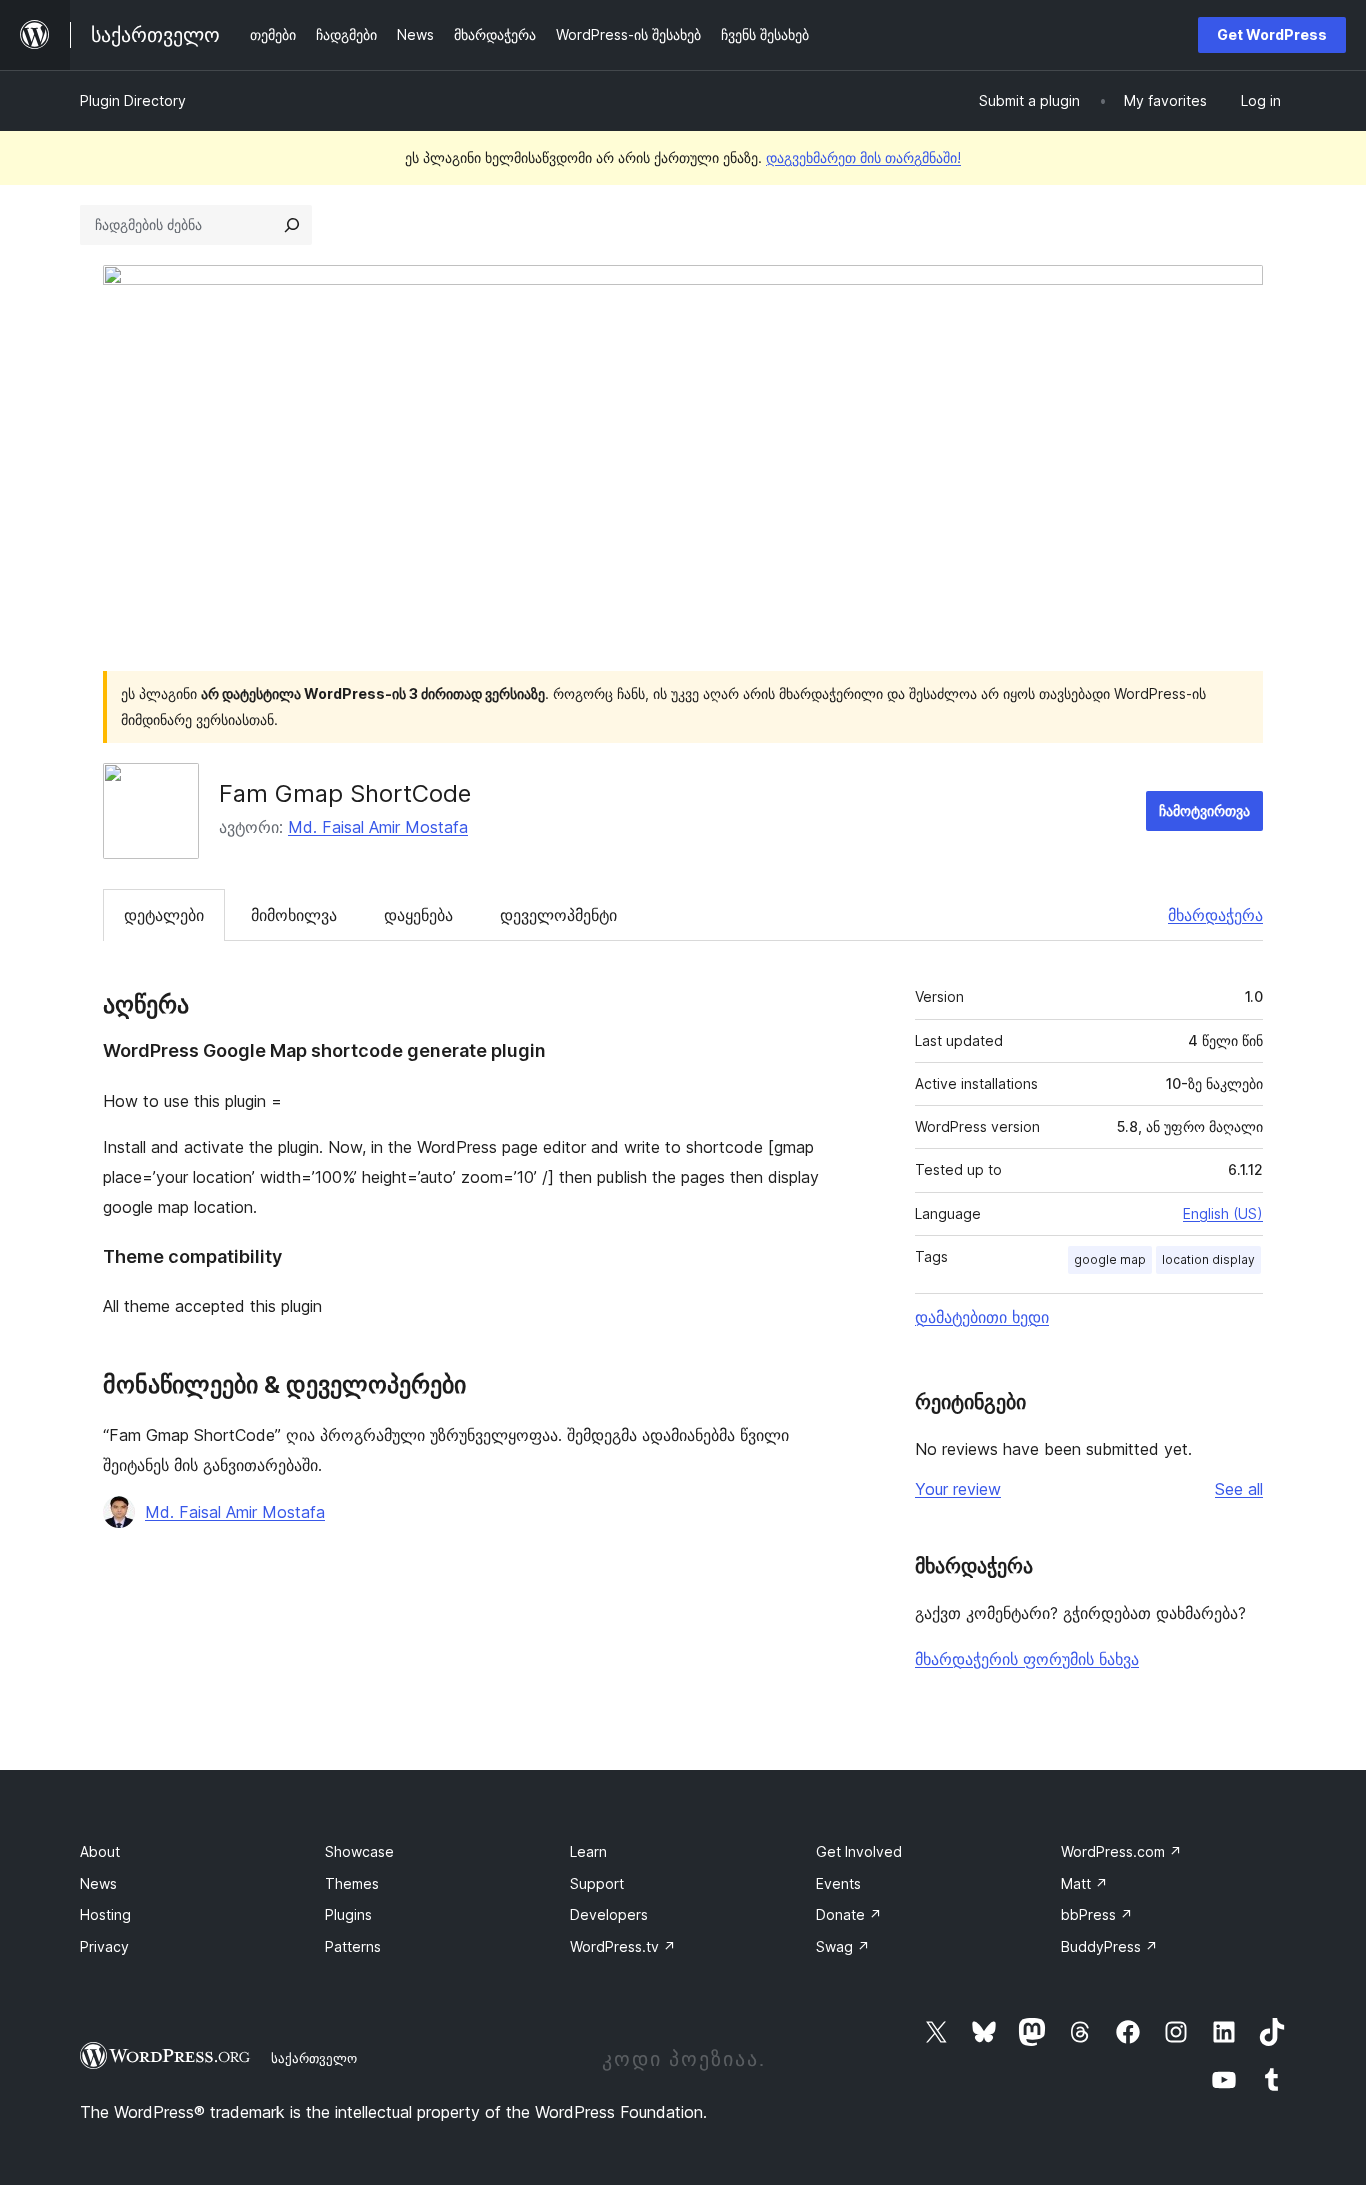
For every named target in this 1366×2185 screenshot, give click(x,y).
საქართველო (314, 2058)
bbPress (1097, 1914)
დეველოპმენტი (558, 915)
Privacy (104, 1946)
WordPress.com (1121, 1851)
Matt (1084, 1883)
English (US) (1223, 1213)
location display (1208, 1259)
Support (597, 1883)
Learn (588, 1851)
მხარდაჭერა (1215, 915)
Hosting (105, 1914)
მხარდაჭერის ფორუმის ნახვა (1027, 1659)
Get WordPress (1272, 34)
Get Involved (859, 1851)
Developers (609, 1914)
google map (1110, 1259)
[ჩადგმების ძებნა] (292, 225)
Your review (958, 1489)
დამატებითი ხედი (982, 1317)
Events (838, 1883)
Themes (352, 1883)
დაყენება (418, 915)
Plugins (348, 1914)
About (100, 1851)
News (98, 1883)
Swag (843, 1946)
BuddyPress (1109, 1946)
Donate (849, 1914)
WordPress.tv (623, 1946)
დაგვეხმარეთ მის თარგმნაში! (863, 157)
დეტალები (164, 915)
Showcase (359, 1851)
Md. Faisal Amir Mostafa (378, 827)
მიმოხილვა (294, 915)
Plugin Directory (133, 100)
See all (1239, 1489)
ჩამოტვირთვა (1204, 810)
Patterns (353, 1946)
